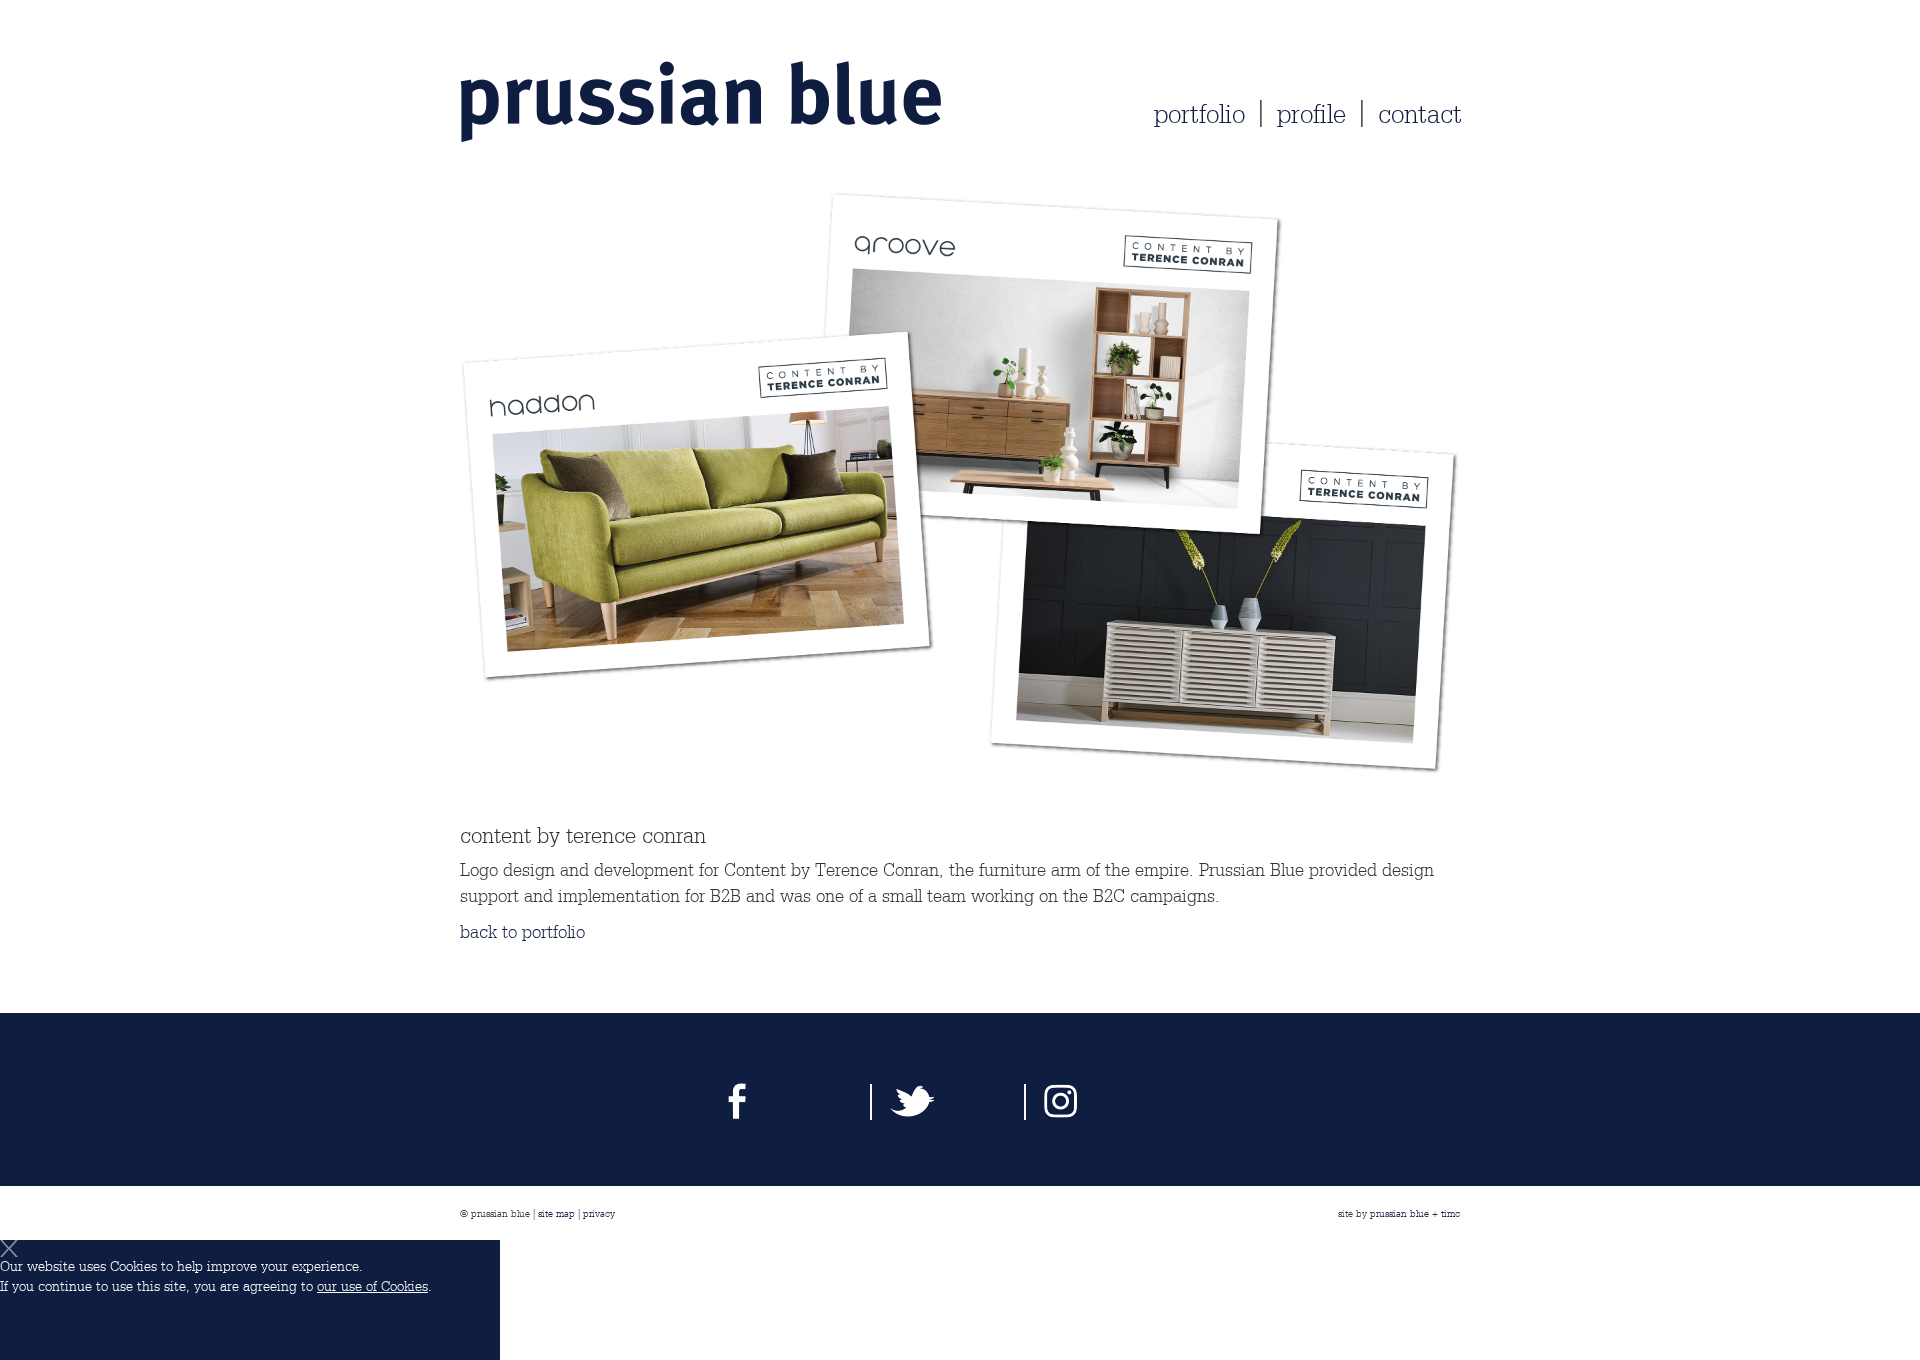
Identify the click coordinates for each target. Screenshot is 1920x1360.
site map (556, 1213)
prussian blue (1399, 1213)
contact (1420, 114)
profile (1311, 114)
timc (1450, 1213)
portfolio (1199, 114)
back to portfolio (522, 932)
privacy (599, 1213)
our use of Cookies (372, 1286)
